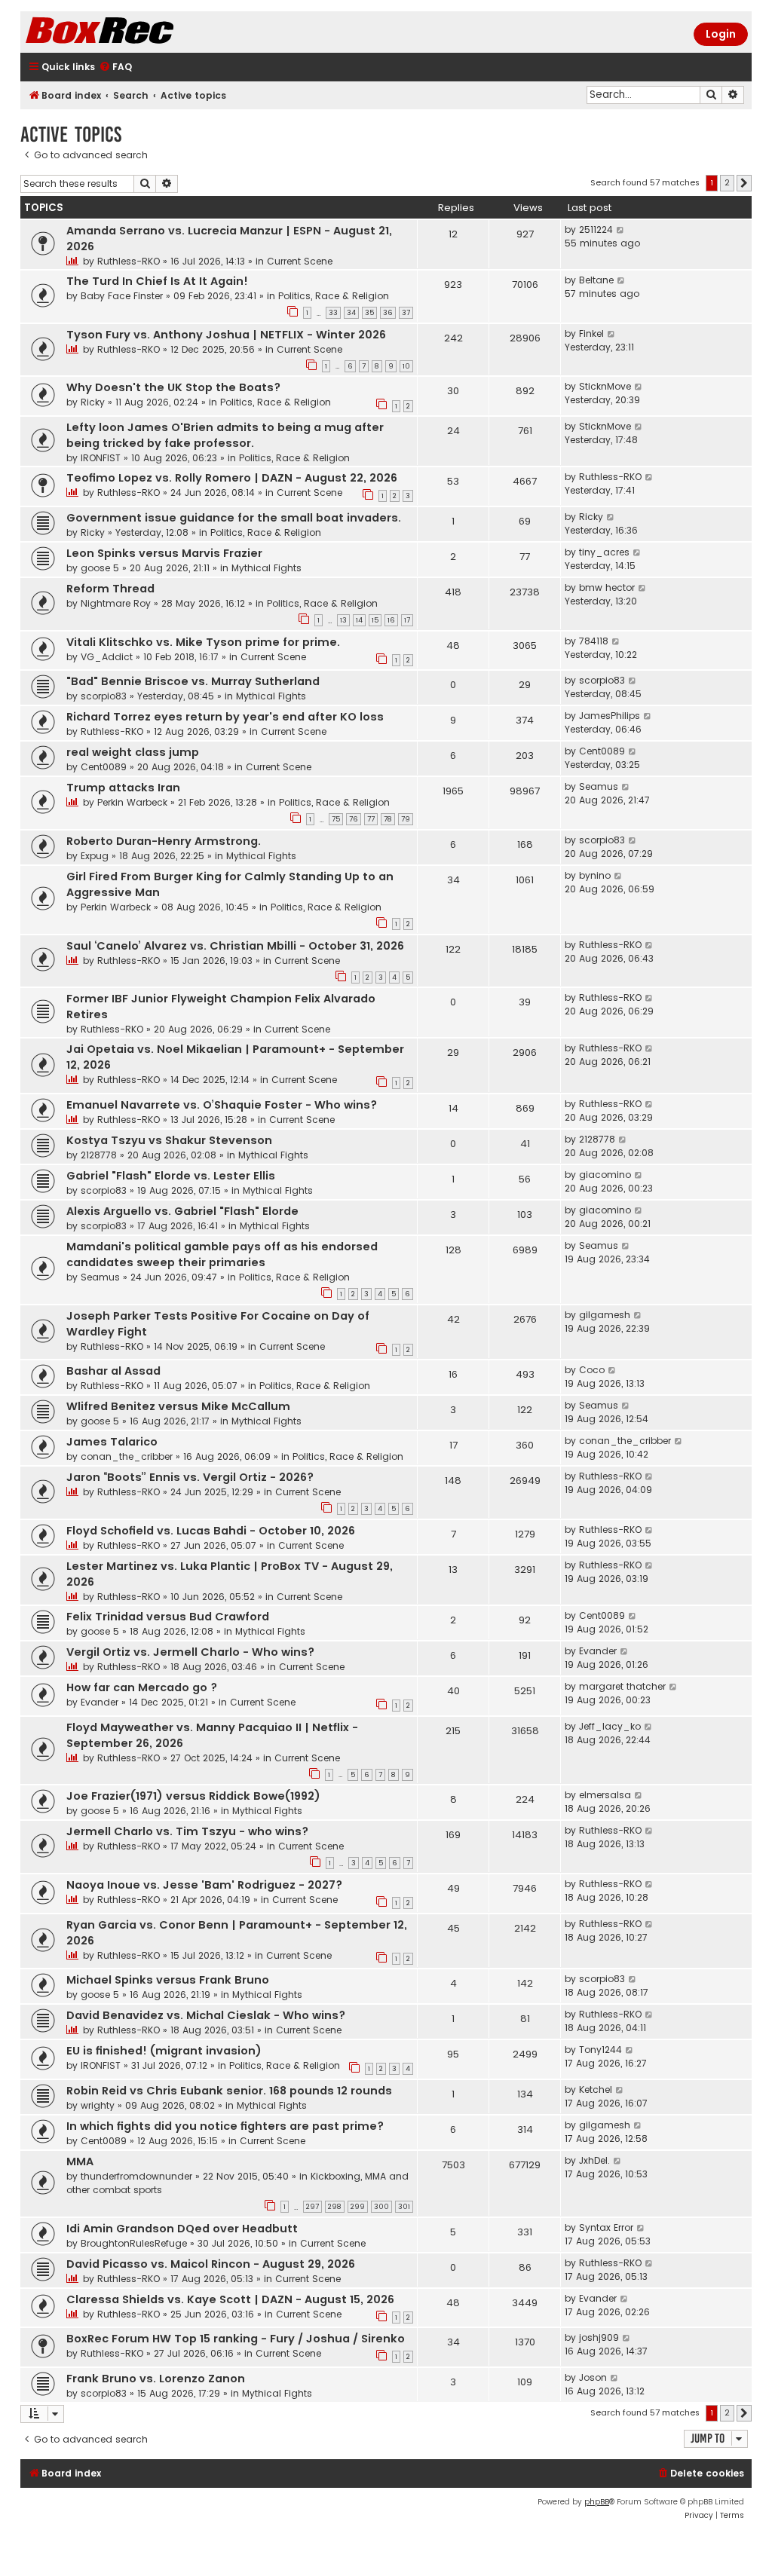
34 (351, 313)
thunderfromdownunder (136, 2176)
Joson (593, 2377)
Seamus (599, 786)
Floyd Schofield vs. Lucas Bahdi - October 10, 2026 (211, 1531)
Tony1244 (600, 2050)
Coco (592, 1370)
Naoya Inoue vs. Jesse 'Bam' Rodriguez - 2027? (204, 1885)
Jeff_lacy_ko (610, 1726)
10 (406, 366)
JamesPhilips (610, 716)
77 (371, 819)
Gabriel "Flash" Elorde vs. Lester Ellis (171, 1176)
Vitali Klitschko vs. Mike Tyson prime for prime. (203, 642)
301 (404, 2207)
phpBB (597, 2502)
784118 (594, 641)
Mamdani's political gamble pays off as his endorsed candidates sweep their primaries (222, 1254)
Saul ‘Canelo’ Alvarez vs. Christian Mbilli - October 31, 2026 (235, 946)
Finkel (591, 333)
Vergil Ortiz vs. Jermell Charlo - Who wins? (190, 1652)
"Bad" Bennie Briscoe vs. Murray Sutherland (193, 681)
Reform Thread (110, 589)
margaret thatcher (622, 1686)
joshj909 (599, 2337)
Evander (598, 1651)
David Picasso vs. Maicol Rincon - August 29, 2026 (211, 2264)
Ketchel (596, 2090)
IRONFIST (101, 458)
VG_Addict (107, 657)
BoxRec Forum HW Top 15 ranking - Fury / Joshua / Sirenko (236, 2339)
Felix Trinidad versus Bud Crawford (168, 1617)
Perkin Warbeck (132, 802)
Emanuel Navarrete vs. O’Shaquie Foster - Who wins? (222, 1105)
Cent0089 (104, 767)
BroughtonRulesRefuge (134, 2243)
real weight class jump (133, 752)
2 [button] (727, 182)
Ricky (93, 402)
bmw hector (607, 587)
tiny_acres (604, 552)
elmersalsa (605, 1795)
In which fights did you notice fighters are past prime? (225, 2126)
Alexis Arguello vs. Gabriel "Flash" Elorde (182, 1211)
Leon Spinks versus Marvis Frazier (164, 553)
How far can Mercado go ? (142, 1687)
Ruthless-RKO (129, 261)
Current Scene (300, 261)
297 (312, 2207)
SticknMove (605, 386)
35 (369, 313)
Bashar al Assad (113, 1371)
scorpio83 (104, 696)
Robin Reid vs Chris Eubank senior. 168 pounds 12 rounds (229, 2091)
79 (406, 819)
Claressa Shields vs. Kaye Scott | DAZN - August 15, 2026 (230, 2299)
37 (406, 313)
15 (375, 620)
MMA (80, 2161)
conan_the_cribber (127, 1456)
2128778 (99, 1155)
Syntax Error (606, 2227)
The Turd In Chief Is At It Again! (157, 281)
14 (359, 620)
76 (354, 819)
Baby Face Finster (122, 296)
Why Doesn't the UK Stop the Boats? (173, 387)
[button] (744, 183)
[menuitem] (115, 67)
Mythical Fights (267, 568)
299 (358, 2207)
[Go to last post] (621, 230)
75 (336, 819)
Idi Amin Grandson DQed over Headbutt (182, 2229)
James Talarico (112, 1442)
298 (335, 2207)
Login (721, 34)
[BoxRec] (137, 32)
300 (381, 2207)
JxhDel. (594, 2160)
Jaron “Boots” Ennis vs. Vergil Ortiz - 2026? (190, 1477)
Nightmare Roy (116, 603)
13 (343, 620)
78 (388, 819)
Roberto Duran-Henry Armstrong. (164, 841)
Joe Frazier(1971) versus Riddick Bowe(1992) (193, 1796)
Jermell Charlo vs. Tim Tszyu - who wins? (187, 1831)
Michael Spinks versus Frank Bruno (168, 1980)
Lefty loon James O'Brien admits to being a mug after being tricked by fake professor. (225, 435)
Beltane (596, 280)
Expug (95, 856)
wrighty (98, 2105)
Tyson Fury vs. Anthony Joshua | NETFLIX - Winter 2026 (226, 335)
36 (388, 313)
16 (391, 620)
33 (333, 313)
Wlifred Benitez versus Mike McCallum (178, 1406)
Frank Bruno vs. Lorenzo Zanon (156, 2379)
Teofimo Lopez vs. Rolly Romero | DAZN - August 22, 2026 (232, 478)
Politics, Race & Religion (334, 296)
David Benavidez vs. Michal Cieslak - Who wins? (206, 2015)
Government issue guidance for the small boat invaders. (234, 518)
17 (407, 620)
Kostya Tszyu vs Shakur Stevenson (169, 1140)
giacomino (605, 1175)
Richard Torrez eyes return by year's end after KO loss (225, 717)
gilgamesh (605, 1315)
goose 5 (100, 568)
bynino (595, 875)
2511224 (596, 229)
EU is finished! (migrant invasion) (164, 2051)
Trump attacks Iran (123, 788)
